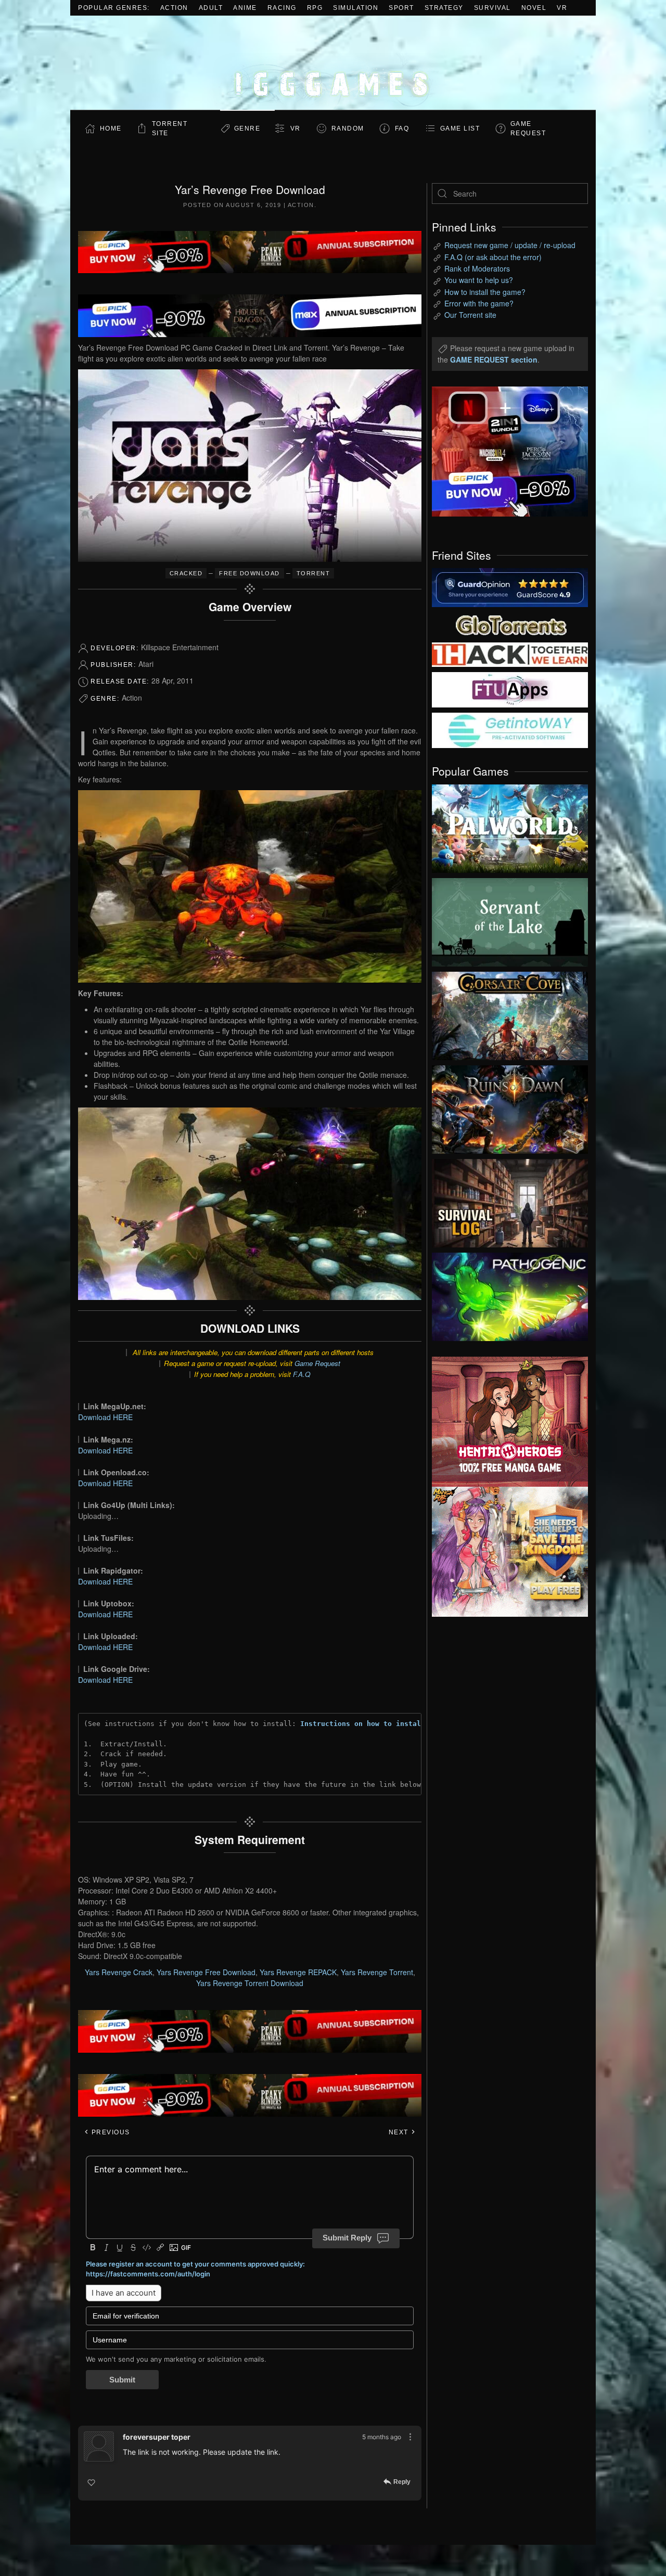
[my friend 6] (510, 689)
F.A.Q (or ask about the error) (493, 257)
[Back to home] (333, 63)
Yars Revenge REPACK (298, 1972)
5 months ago (382, 2437)
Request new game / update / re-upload (510, 245)
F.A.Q (302, 1374)
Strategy (444, 8)
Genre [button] (247, 128)
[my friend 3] (510, 654)
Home (111, 128)
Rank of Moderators (477, 268)
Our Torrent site (470, 315)
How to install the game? (485, 292)
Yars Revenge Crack (119, 1972)
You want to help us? (479, 280)
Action (174, 8)
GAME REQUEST (528, 128)
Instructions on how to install (363, 1724)
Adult (211, 8)
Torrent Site (170, 128)
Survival (492, 8)
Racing (282, 8)
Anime (245, 8)
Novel (534, 8)
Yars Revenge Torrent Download (250, 1983)
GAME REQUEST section (494, 359)
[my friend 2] (510, 624)
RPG (315, 8)
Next (400, 2132)
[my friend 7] (510, 729)
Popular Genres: (114, 8)
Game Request (317, 1363)
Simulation (356, 8)
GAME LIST (460, 128)
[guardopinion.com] (510, 587)
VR (562, 8)
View (510, 826)
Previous (110, 2132)
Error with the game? (479, 303)
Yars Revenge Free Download (206, 1972)
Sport (401, 8)
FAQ (402, 128)
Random (348, 128)
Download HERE (105, 1417)
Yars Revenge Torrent (377, 1972)
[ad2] (505, 1422)
